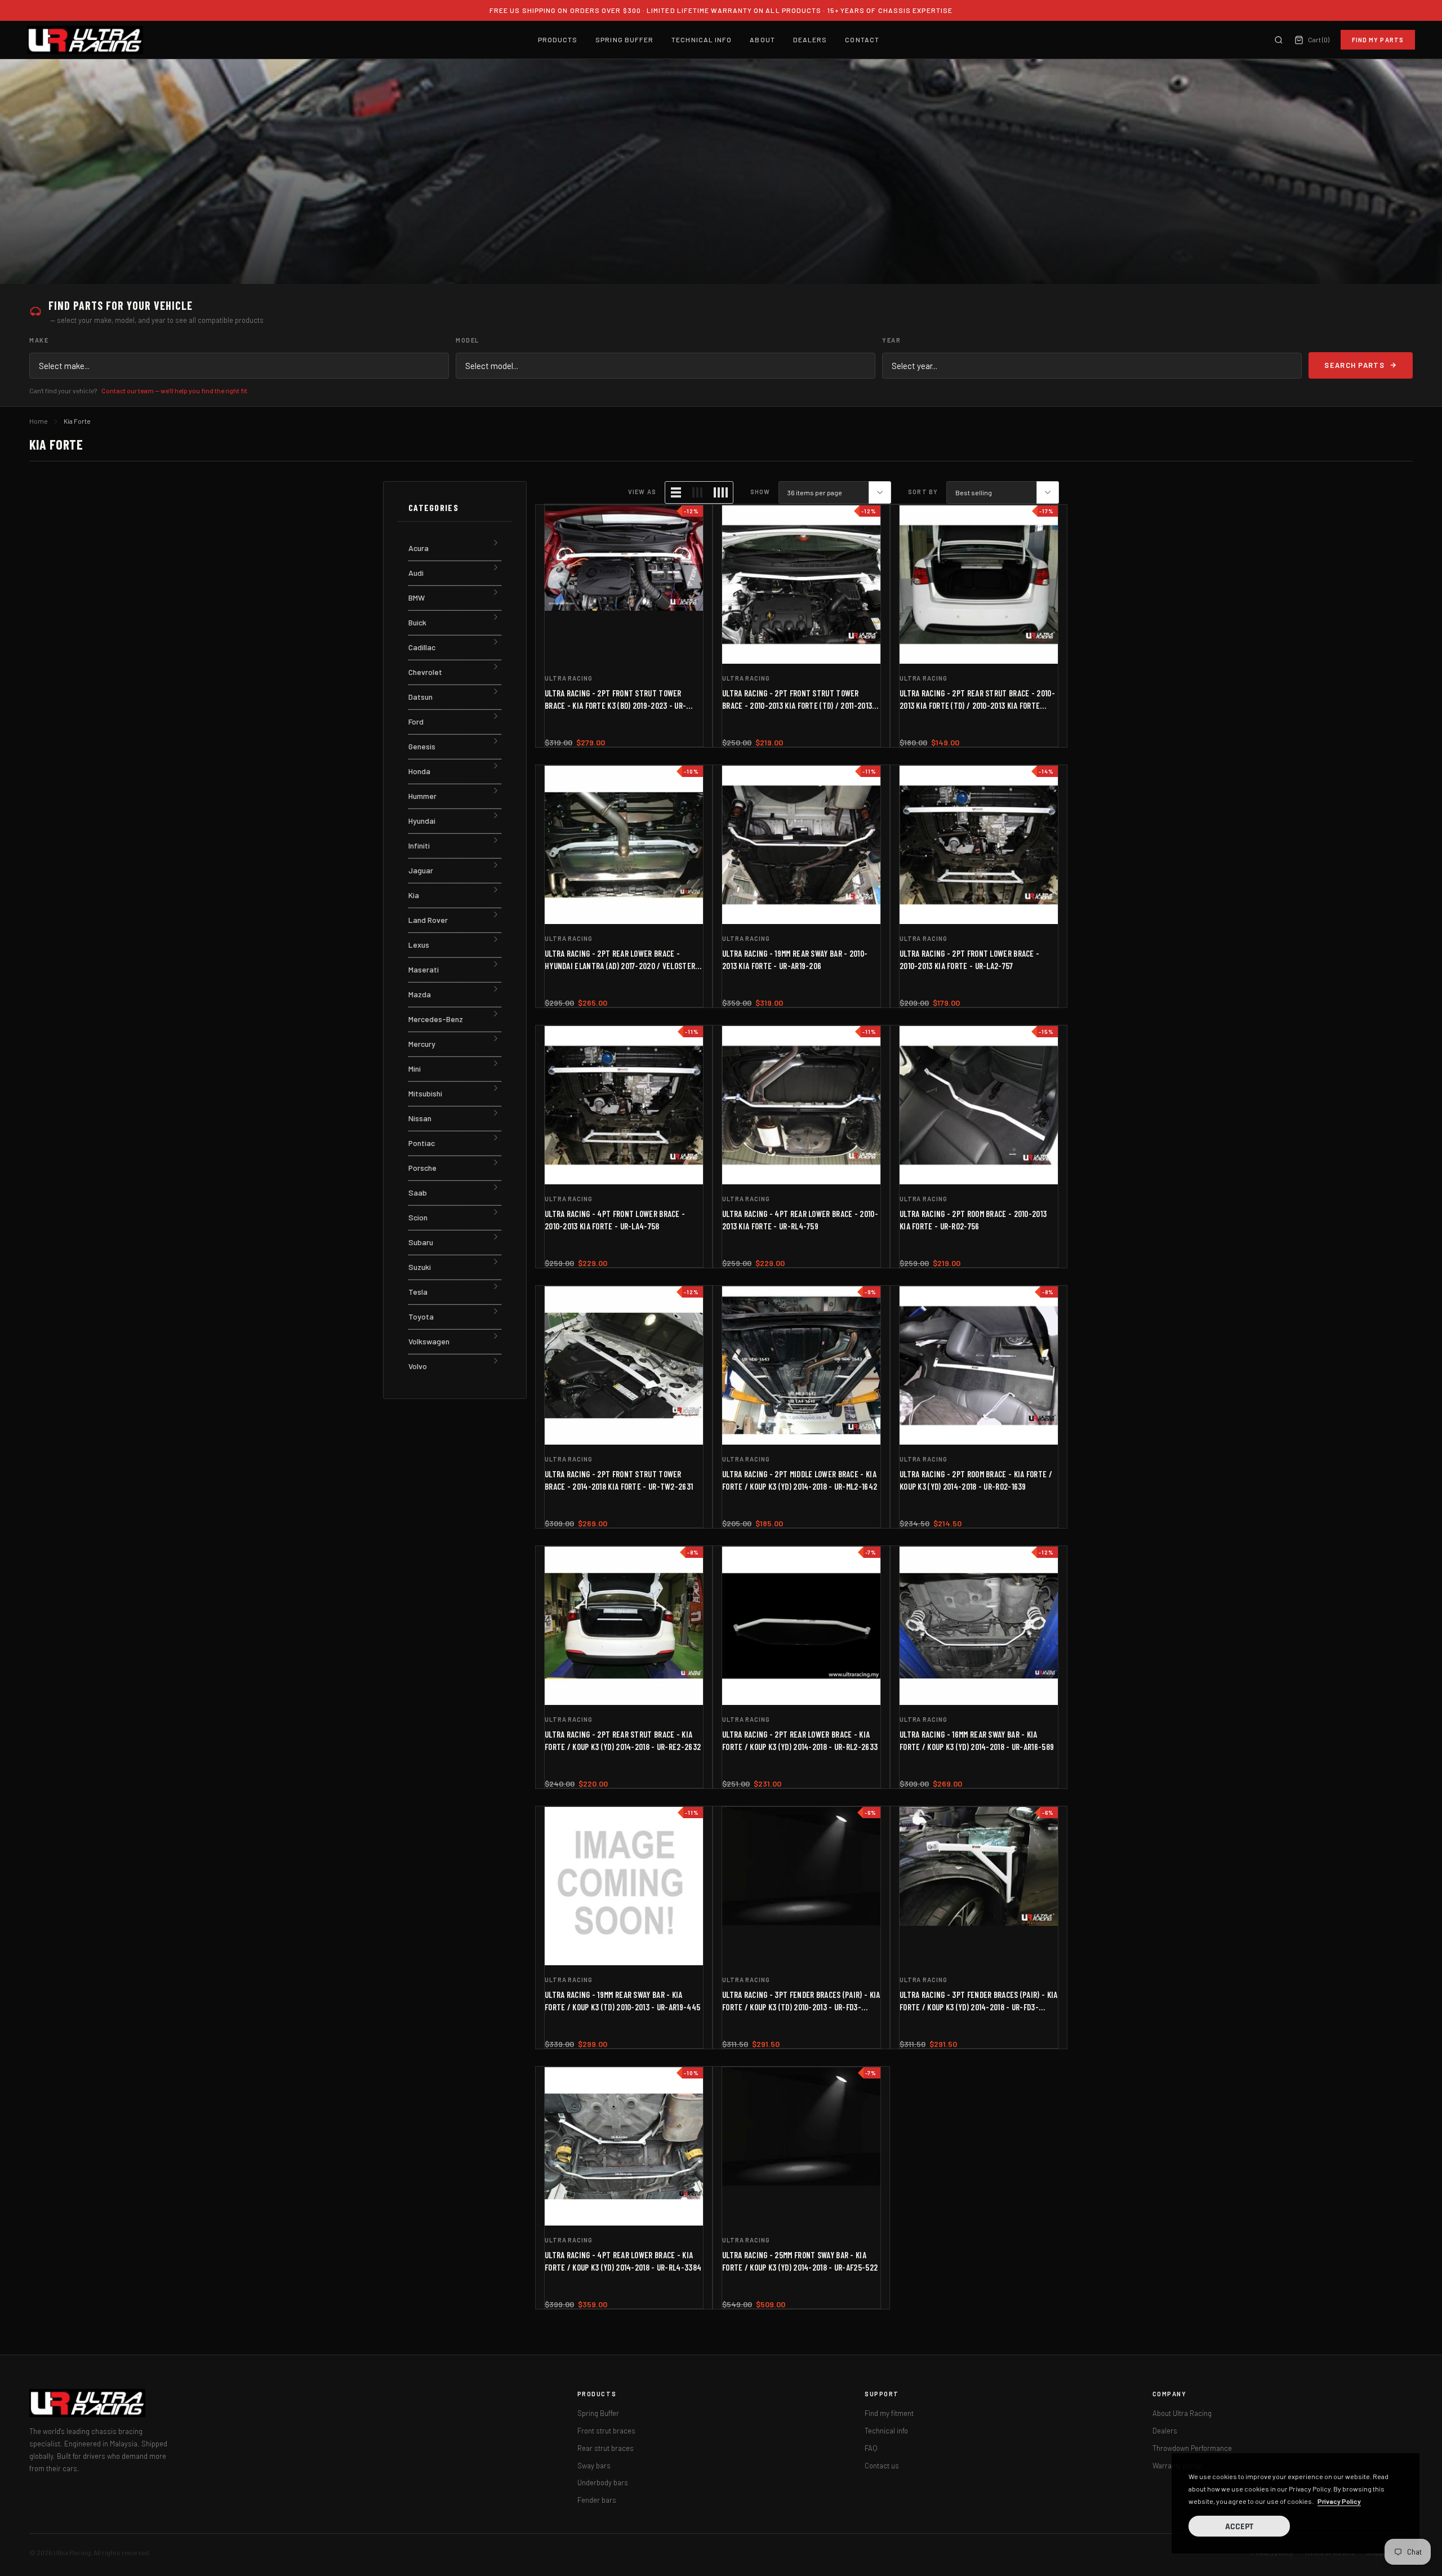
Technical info (886, 2431)
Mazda (420, 994)
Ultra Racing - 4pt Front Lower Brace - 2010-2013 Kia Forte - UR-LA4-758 (615, 1220)
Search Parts (1354, 365)
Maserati (424, 969)
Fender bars (597, 2500)
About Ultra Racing (1182, 2413)
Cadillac (422, 647)
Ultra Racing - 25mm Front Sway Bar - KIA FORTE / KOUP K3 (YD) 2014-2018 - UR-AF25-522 (800, 2261)
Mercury (422, 1044)
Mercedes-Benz (436, 1019)
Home (39, 421)
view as (642, 492)
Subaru (421, 1242)
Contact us (882, 2466)
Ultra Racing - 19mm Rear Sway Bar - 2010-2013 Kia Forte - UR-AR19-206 (795, 960)
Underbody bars (603, 2482)
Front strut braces (606, 2431)
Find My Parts (1378, 40)
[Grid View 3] (697, 492)
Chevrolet (425, 672)
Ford (416, 721)
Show (760, 492)
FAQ (871, 2448)
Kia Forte (77, 421)
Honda (419, 771)
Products (558, 39)
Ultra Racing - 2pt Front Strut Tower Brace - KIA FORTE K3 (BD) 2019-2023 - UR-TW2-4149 (615, 700)
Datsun (420, 697)
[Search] (1279, 40)
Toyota (421, 1316)
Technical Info (702, 39)
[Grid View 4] (720, 492)
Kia (414, 895)
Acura (419, 548)
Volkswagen (429, 1341)
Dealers (810, 39)
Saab (418, 1192)
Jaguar (421, 870)
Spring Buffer (624, 39)
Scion (418, 1217)
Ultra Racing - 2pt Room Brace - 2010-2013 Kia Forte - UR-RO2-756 (973, 1220)
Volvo (418, 1366)
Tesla (418, 1292)
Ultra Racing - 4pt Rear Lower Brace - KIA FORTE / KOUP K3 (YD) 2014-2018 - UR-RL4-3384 (623, 2261)
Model (468, 340)
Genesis (422, 746)
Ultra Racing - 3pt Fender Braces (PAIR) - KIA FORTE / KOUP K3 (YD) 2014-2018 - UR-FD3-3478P (979, 2001)
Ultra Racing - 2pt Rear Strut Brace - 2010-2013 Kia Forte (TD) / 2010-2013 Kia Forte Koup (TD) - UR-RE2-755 (977, 700)
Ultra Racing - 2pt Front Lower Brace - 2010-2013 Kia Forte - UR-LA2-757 (969, 960)
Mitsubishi (425, 1093)
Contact (862, 39)
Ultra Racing (569, 678)
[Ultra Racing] (85, 40)
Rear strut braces (606, 2448)
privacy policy (1339, 2501)
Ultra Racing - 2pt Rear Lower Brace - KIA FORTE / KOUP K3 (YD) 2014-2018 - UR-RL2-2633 (800, 1740)
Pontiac (422, 1143)
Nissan (420, 1118)
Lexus (419, 945)
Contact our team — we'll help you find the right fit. (175, 390)
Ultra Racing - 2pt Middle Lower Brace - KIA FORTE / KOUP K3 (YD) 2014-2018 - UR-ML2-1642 (800, 1480)
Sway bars (594, 2466)
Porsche (422, 1168)
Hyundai (422, 821)
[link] (624, 585)
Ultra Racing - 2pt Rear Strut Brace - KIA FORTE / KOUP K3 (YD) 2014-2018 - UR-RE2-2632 (623, 1740)
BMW (417, 598)
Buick (417, 622)
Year (891, 340)
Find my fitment (889, 2413)
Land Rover (428, 920)
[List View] (676, 492)
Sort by (923, 492)
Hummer (422, 796)
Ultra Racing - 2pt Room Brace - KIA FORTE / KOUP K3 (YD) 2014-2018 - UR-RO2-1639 (976, 1480)
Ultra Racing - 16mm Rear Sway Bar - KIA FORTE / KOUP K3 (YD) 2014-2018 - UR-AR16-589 (977, 1740)
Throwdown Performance (1192, 2448)
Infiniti (419, 845)
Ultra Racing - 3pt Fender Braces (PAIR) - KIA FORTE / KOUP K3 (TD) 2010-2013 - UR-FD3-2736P (801, 2001)
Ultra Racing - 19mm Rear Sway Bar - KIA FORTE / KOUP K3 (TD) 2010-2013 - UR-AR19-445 (622, 2001)
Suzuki (420, 1267)
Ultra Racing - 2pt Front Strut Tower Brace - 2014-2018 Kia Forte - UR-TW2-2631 (619, 1480)
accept (1239, 2527)
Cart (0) (1318, 39)
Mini (415, 1069)
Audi (416, 573)
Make (39, 340)
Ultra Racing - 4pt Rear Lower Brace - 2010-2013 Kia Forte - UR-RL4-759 (800, 1220)
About (762, 39)
